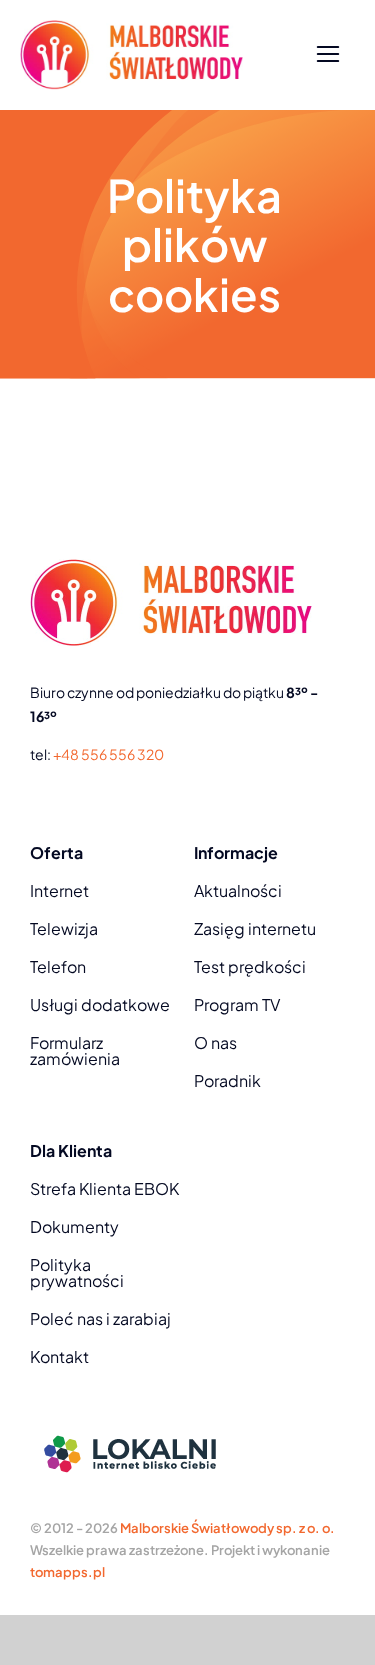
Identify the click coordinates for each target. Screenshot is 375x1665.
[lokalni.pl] (130, 1430)
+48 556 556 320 (108, 754)
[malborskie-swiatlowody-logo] (131, 28)
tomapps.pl (67, 1572)
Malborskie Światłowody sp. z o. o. (227, 1528)
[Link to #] (328, 54)
